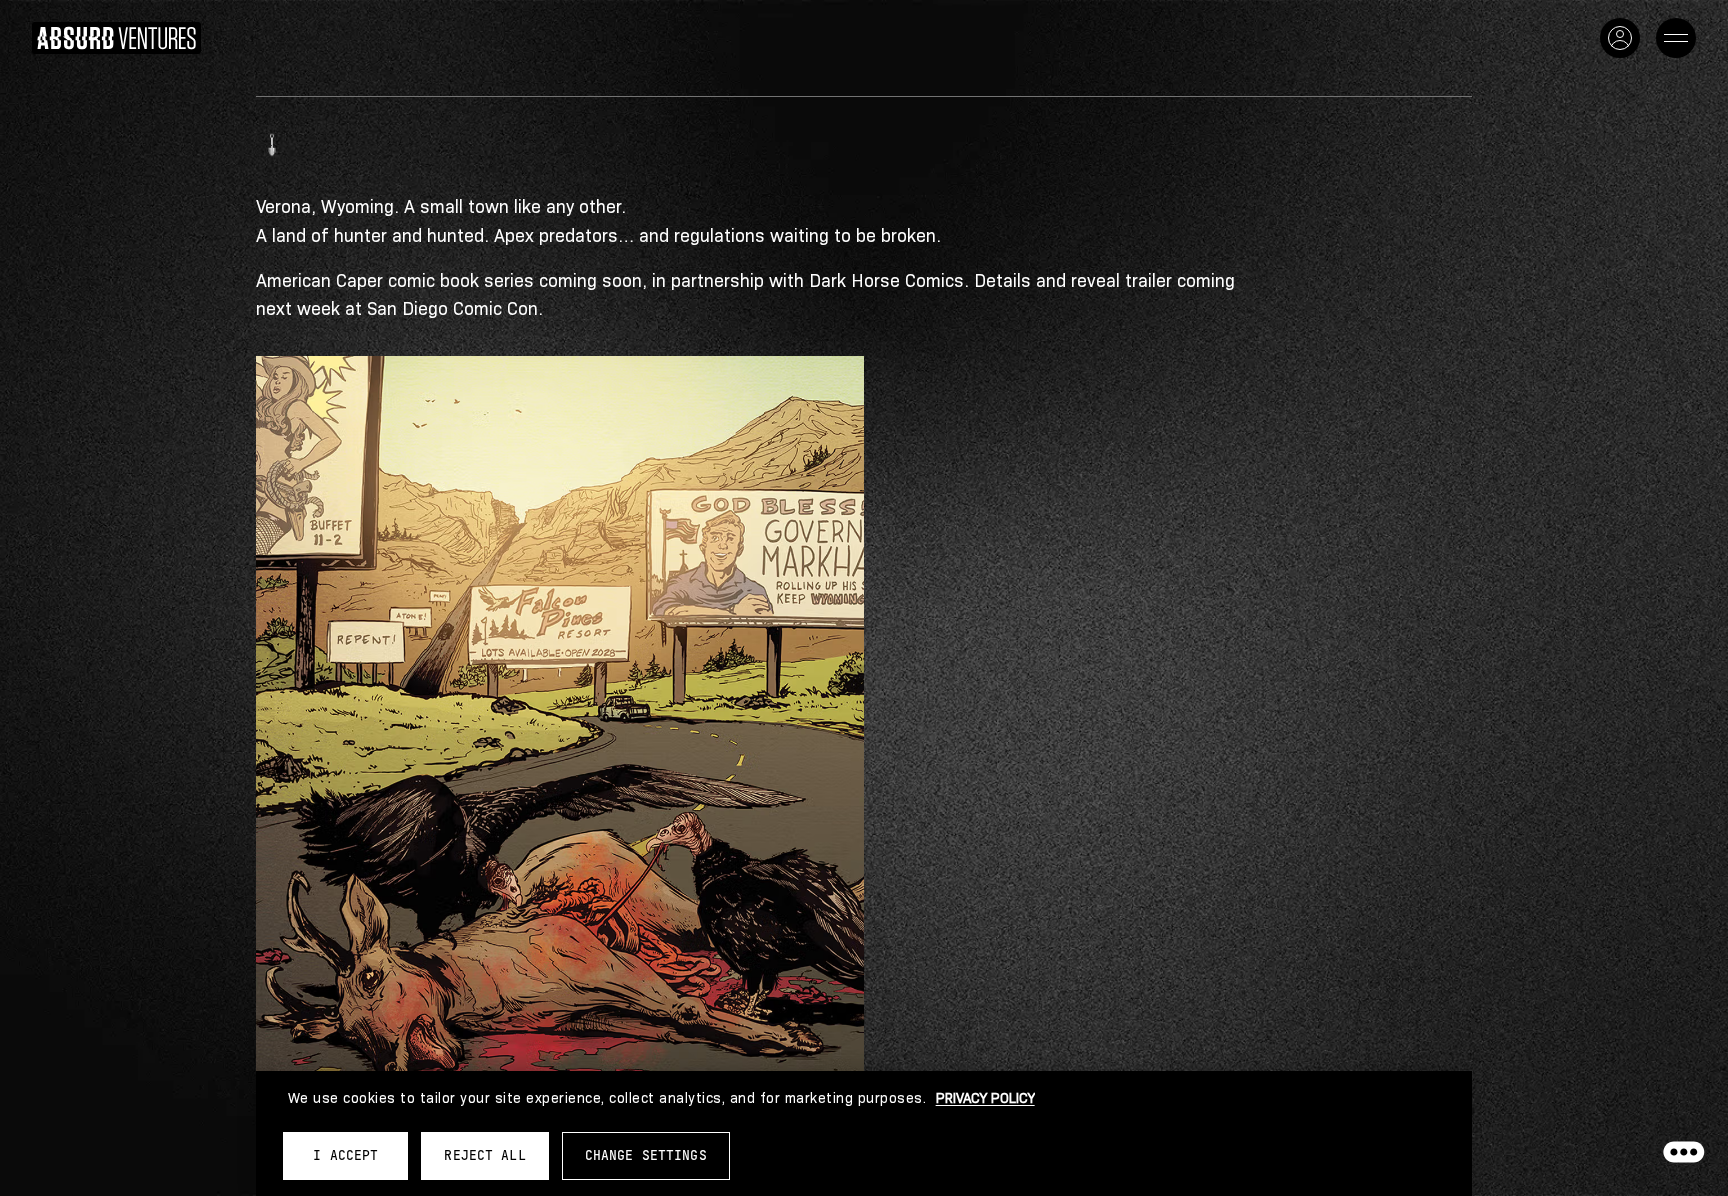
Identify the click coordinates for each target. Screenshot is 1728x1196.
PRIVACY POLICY (985, 1098)
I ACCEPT (345, 1155)
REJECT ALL (484, 1155)
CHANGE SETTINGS (646, 1155)
